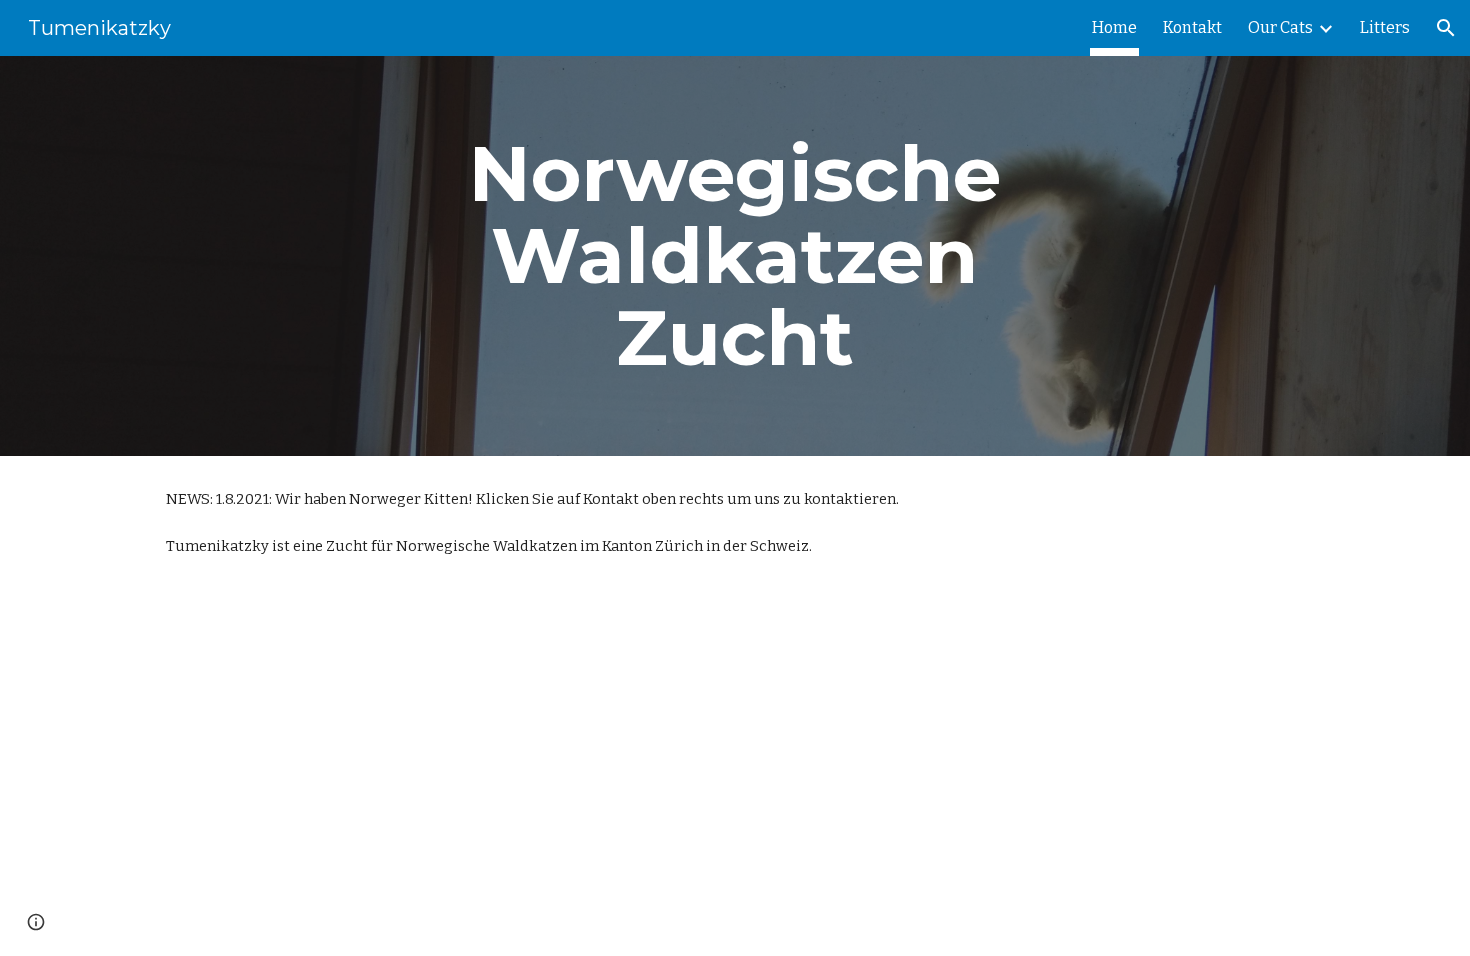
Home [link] (1114, 27)
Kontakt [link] (1192, 27)
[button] (1446, 28)
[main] (735, 256)
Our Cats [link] (1280, 27)
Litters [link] (1385, 27)
